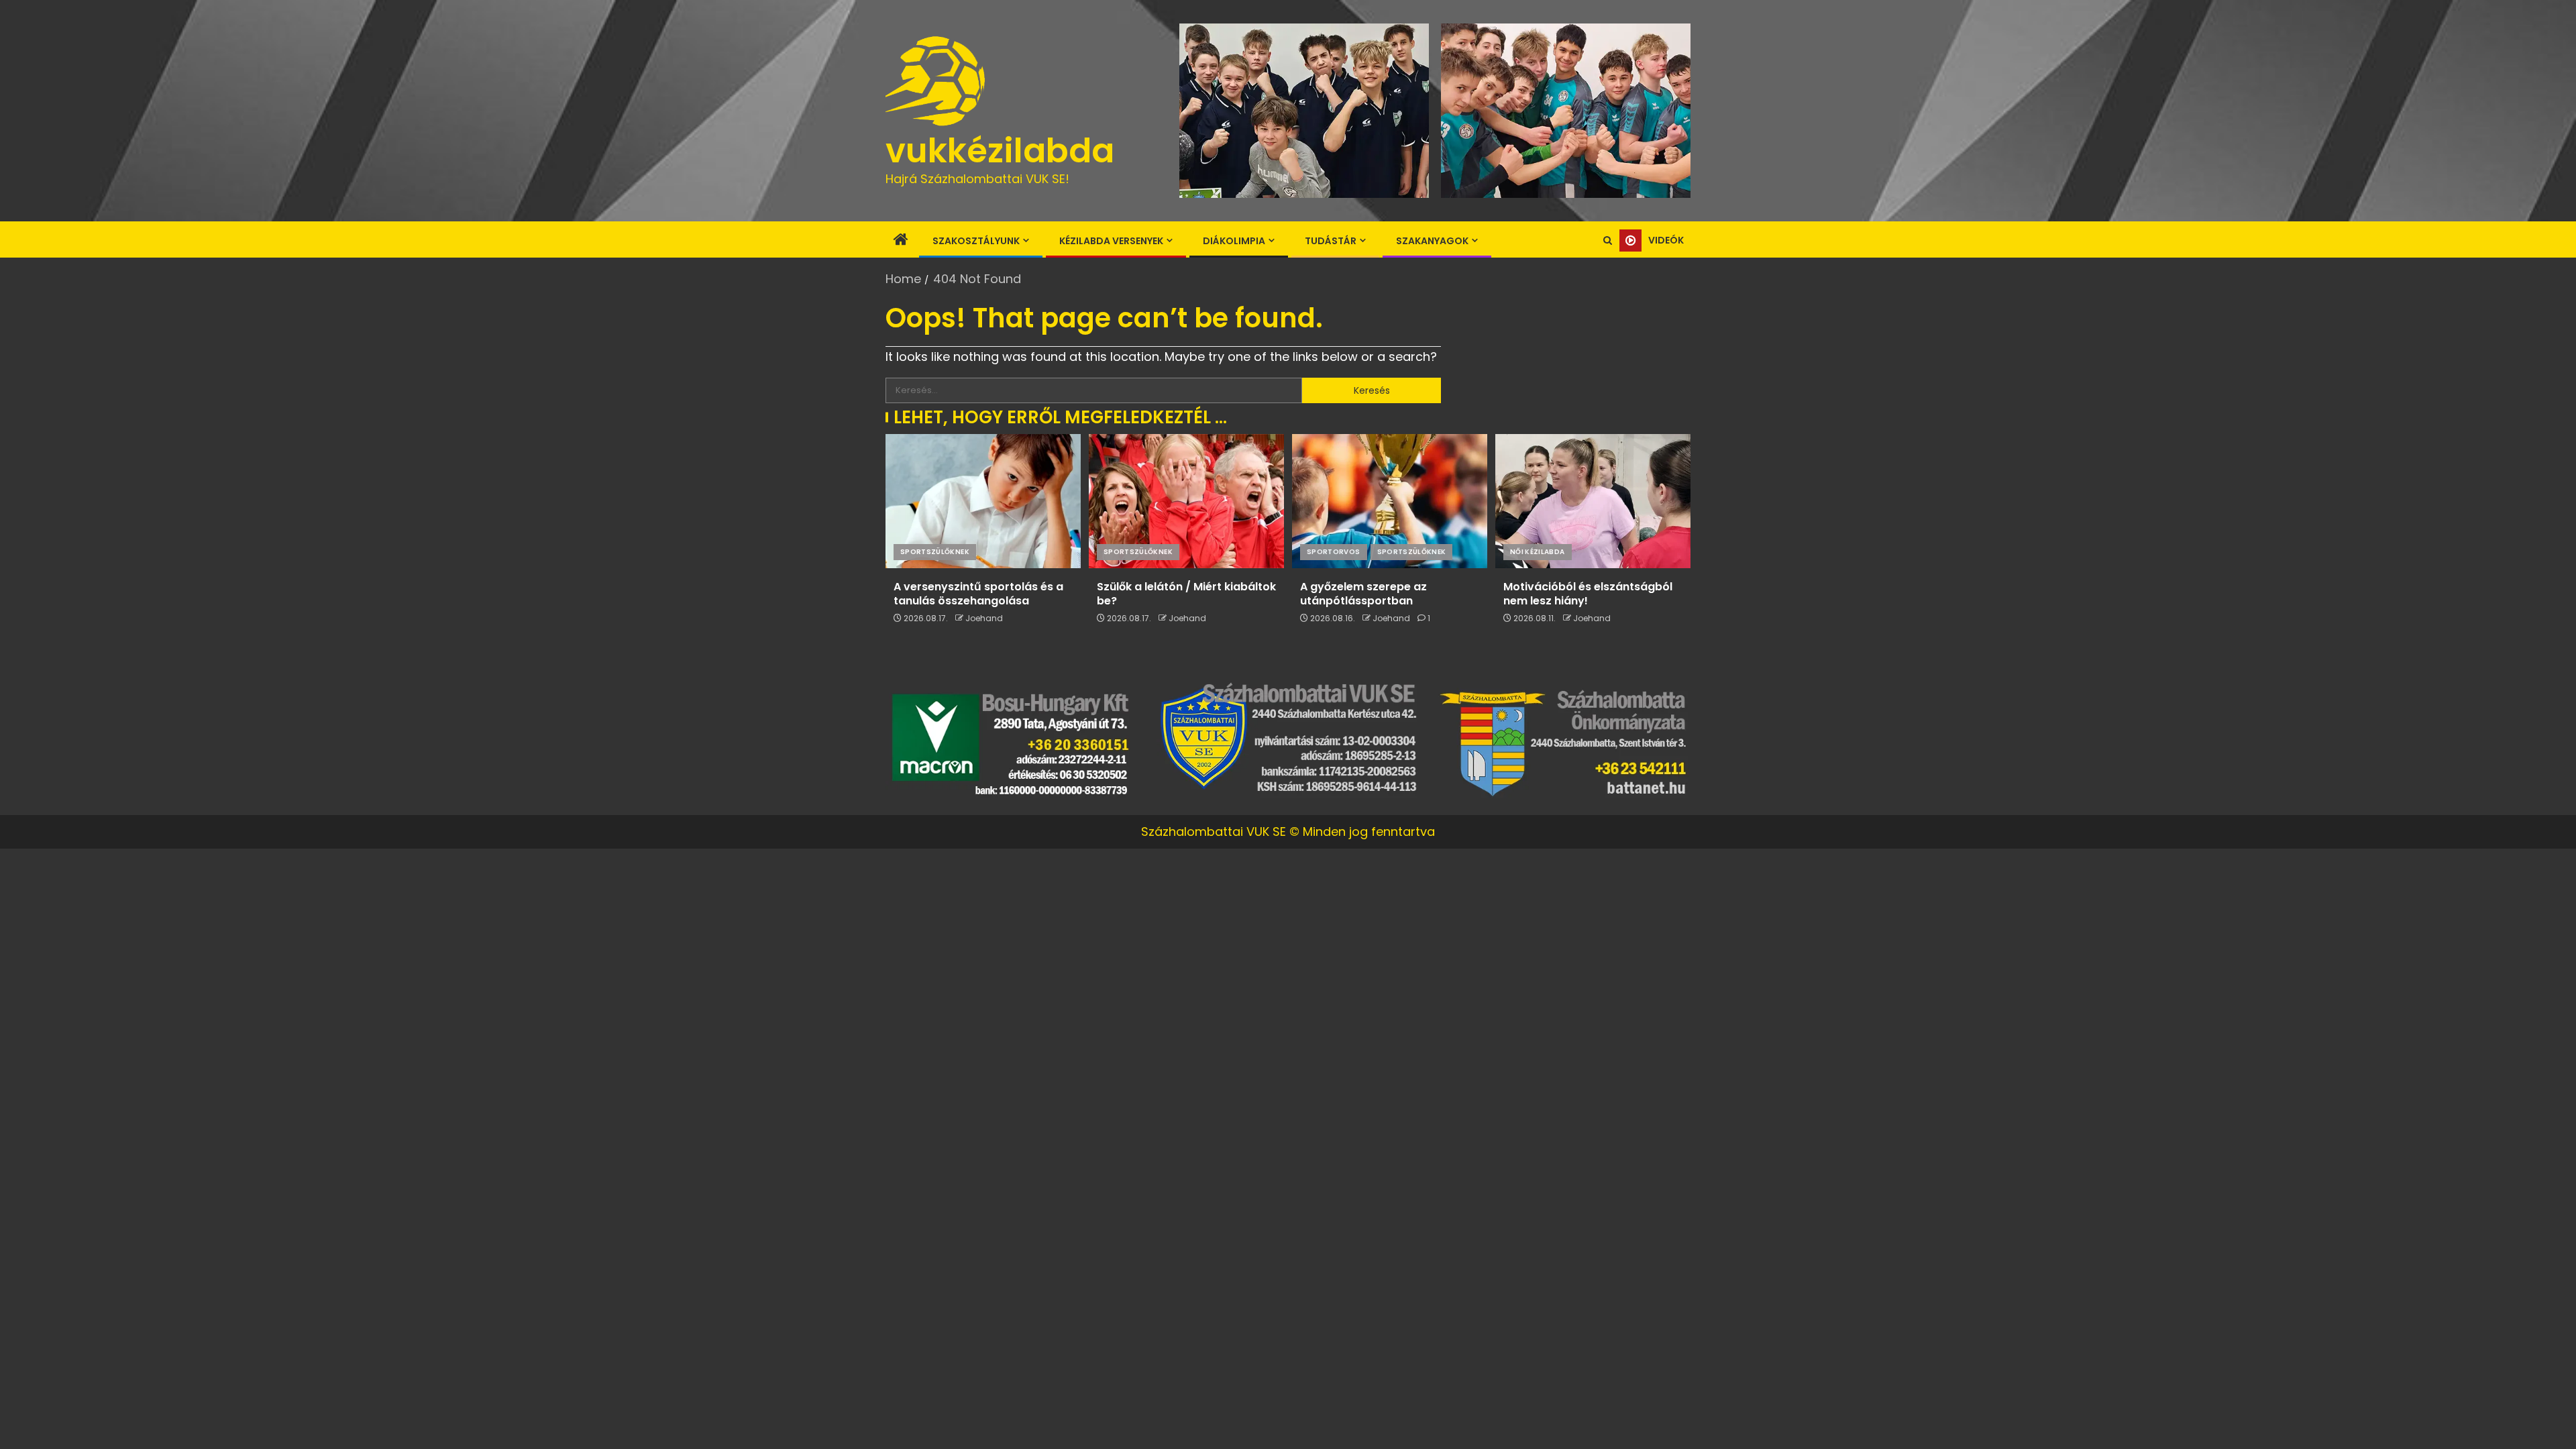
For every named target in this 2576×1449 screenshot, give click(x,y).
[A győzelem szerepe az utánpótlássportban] (1390, 501)
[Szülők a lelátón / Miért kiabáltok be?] (1186, 501)
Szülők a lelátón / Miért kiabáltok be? (1186, 594)
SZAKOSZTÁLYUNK (976, 241)
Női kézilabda (1538, 552)
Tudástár (1331, 241)
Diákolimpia (1234, 241)
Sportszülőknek (935, 552)
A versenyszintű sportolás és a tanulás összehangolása (978, 594)
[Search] (1608, 240)
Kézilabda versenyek (1111, 241)
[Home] (901, 240)
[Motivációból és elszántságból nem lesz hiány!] (1593, 501)
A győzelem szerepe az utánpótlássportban (1363, 594)
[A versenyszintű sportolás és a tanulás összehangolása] (983, 501)
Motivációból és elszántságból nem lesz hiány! (1588, 594)
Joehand (984, 618)
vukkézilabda (1000, 151)
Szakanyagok (1432, 241)
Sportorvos (1334, 552)
